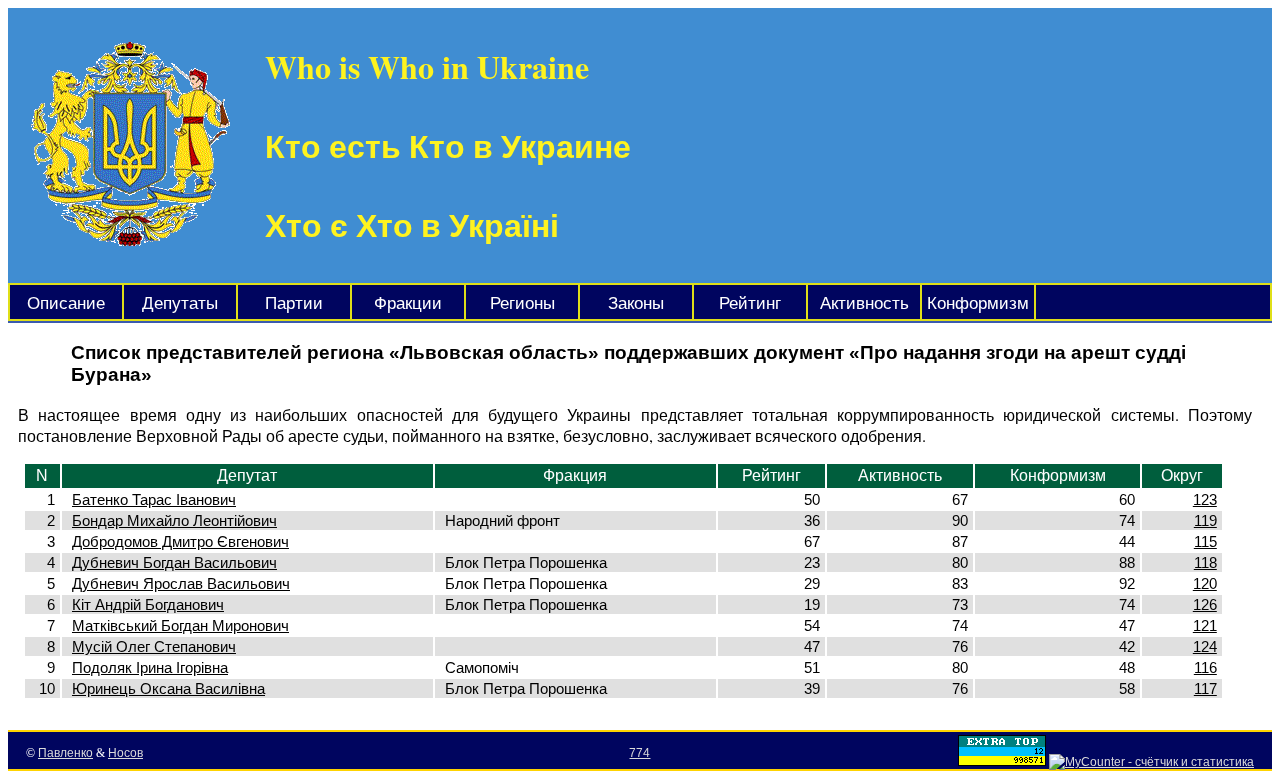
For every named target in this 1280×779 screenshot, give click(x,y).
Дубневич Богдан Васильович (174, 562)
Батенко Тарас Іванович (154, 499)
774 (639, 753)
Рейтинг (750, 303)
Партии (294, 303)
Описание (66, 303)
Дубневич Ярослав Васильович (181, 583)
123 (1205, 499)
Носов (125, 753)
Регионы (522, 303)
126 (1205, 604)
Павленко (65, 753)
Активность (864, 303)
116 (1205, 667)
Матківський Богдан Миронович (180, 625)
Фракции (408, 303)
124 (1205, 646)
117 (1205, 688)
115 (1205, 541)
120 (1205, 583)
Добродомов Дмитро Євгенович (180, 541)
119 (1205, 520)
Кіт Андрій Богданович (148, 604)
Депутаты (180, 303)
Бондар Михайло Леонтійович (174, 520)
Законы (636, 303)
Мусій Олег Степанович (154, 646)
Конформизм (978, 303)
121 (1205, 625)
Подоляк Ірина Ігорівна (150, 667)
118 (1205, 562)
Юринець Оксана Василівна (168, 688)
